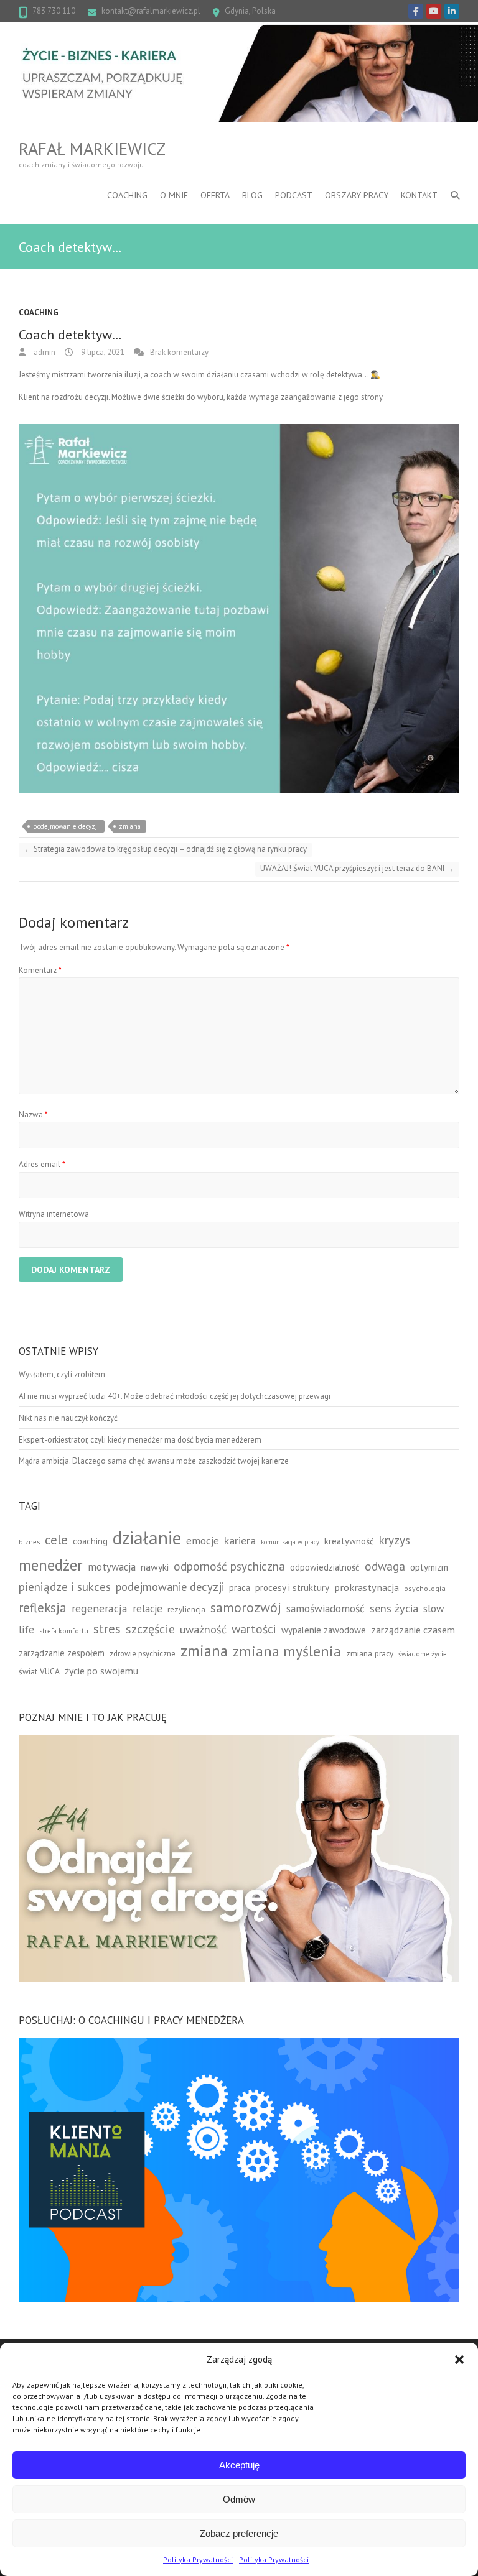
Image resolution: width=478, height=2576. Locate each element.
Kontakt (419, 195)
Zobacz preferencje (239, 2533)
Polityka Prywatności (198, 2560)
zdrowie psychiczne (143, 1653)
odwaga (385, 1566)
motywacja (112, 1567)
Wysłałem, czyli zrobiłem (62, 1374)
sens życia (394, 1608)
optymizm (429, 1567)
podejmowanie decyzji (66, 826)
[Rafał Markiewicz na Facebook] (416, 11)
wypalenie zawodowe (324, 1630)
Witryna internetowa (54, 1214)
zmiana (130, 826)
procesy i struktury (292, 1588)
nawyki (155, 1567)
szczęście (150, 1629)
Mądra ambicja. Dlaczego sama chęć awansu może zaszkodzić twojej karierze (154, 1461)
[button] (459, 2360)
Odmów (239, 2499)
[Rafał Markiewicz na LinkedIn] (452, 11)
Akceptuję (239, 2465)
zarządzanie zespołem (62, 1653)
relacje (148, 1609)
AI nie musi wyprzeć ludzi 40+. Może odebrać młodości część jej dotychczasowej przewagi (175, 1396)
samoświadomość (326, 1608)
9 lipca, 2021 (102, 352)
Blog (252, 195)
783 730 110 (54, 11)
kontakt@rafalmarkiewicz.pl (151, 11)
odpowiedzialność (325, 1567)
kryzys (395, 1540)
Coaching (127, 195)
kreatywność (349, 1541)
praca (240, 1588)
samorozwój (246, 1607)
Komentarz (40, 970)
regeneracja (100, 1608)
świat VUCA (39, 1671)
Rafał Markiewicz (92, 149)
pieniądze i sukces (65, 1586)
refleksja (43, 1608)
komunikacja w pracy (290, 1542)
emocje (203, 1540)
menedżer (51, 1565)
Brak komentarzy (179, 352)
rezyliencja (186, 1609)
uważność (203, 1629)
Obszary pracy (357, 195)
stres (107, 1629)
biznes (29, 1542)
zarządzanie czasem (413, 1630)
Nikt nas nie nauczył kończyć (68, 1418)
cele (56, 1540)
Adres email (42, 1164)
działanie (147, 1538)
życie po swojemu (101, 1671)
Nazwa (33, 1115)
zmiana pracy (370, 1653)
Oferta (215, 195)
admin (44, 352)
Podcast (294, 195)
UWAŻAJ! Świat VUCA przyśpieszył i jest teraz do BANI (357, 868)
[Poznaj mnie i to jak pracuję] (239, 1741)
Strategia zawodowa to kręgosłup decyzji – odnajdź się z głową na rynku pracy (165, 849)
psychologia (425, 1588)
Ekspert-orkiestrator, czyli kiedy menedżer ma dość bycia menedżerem (140, 1440)
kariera (240, 1540)
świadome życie (423, 1654)
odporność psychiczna (229, 1566)
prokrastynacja (367, 1587)
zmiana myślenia (287, 1651)
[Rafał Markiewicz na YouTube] (434, 11)
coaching (90, 1541)
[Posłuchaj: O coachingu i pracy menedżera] (239, 2043)
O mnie (174, 195)
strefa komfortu (64, 1631)
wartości (254, 1629)
